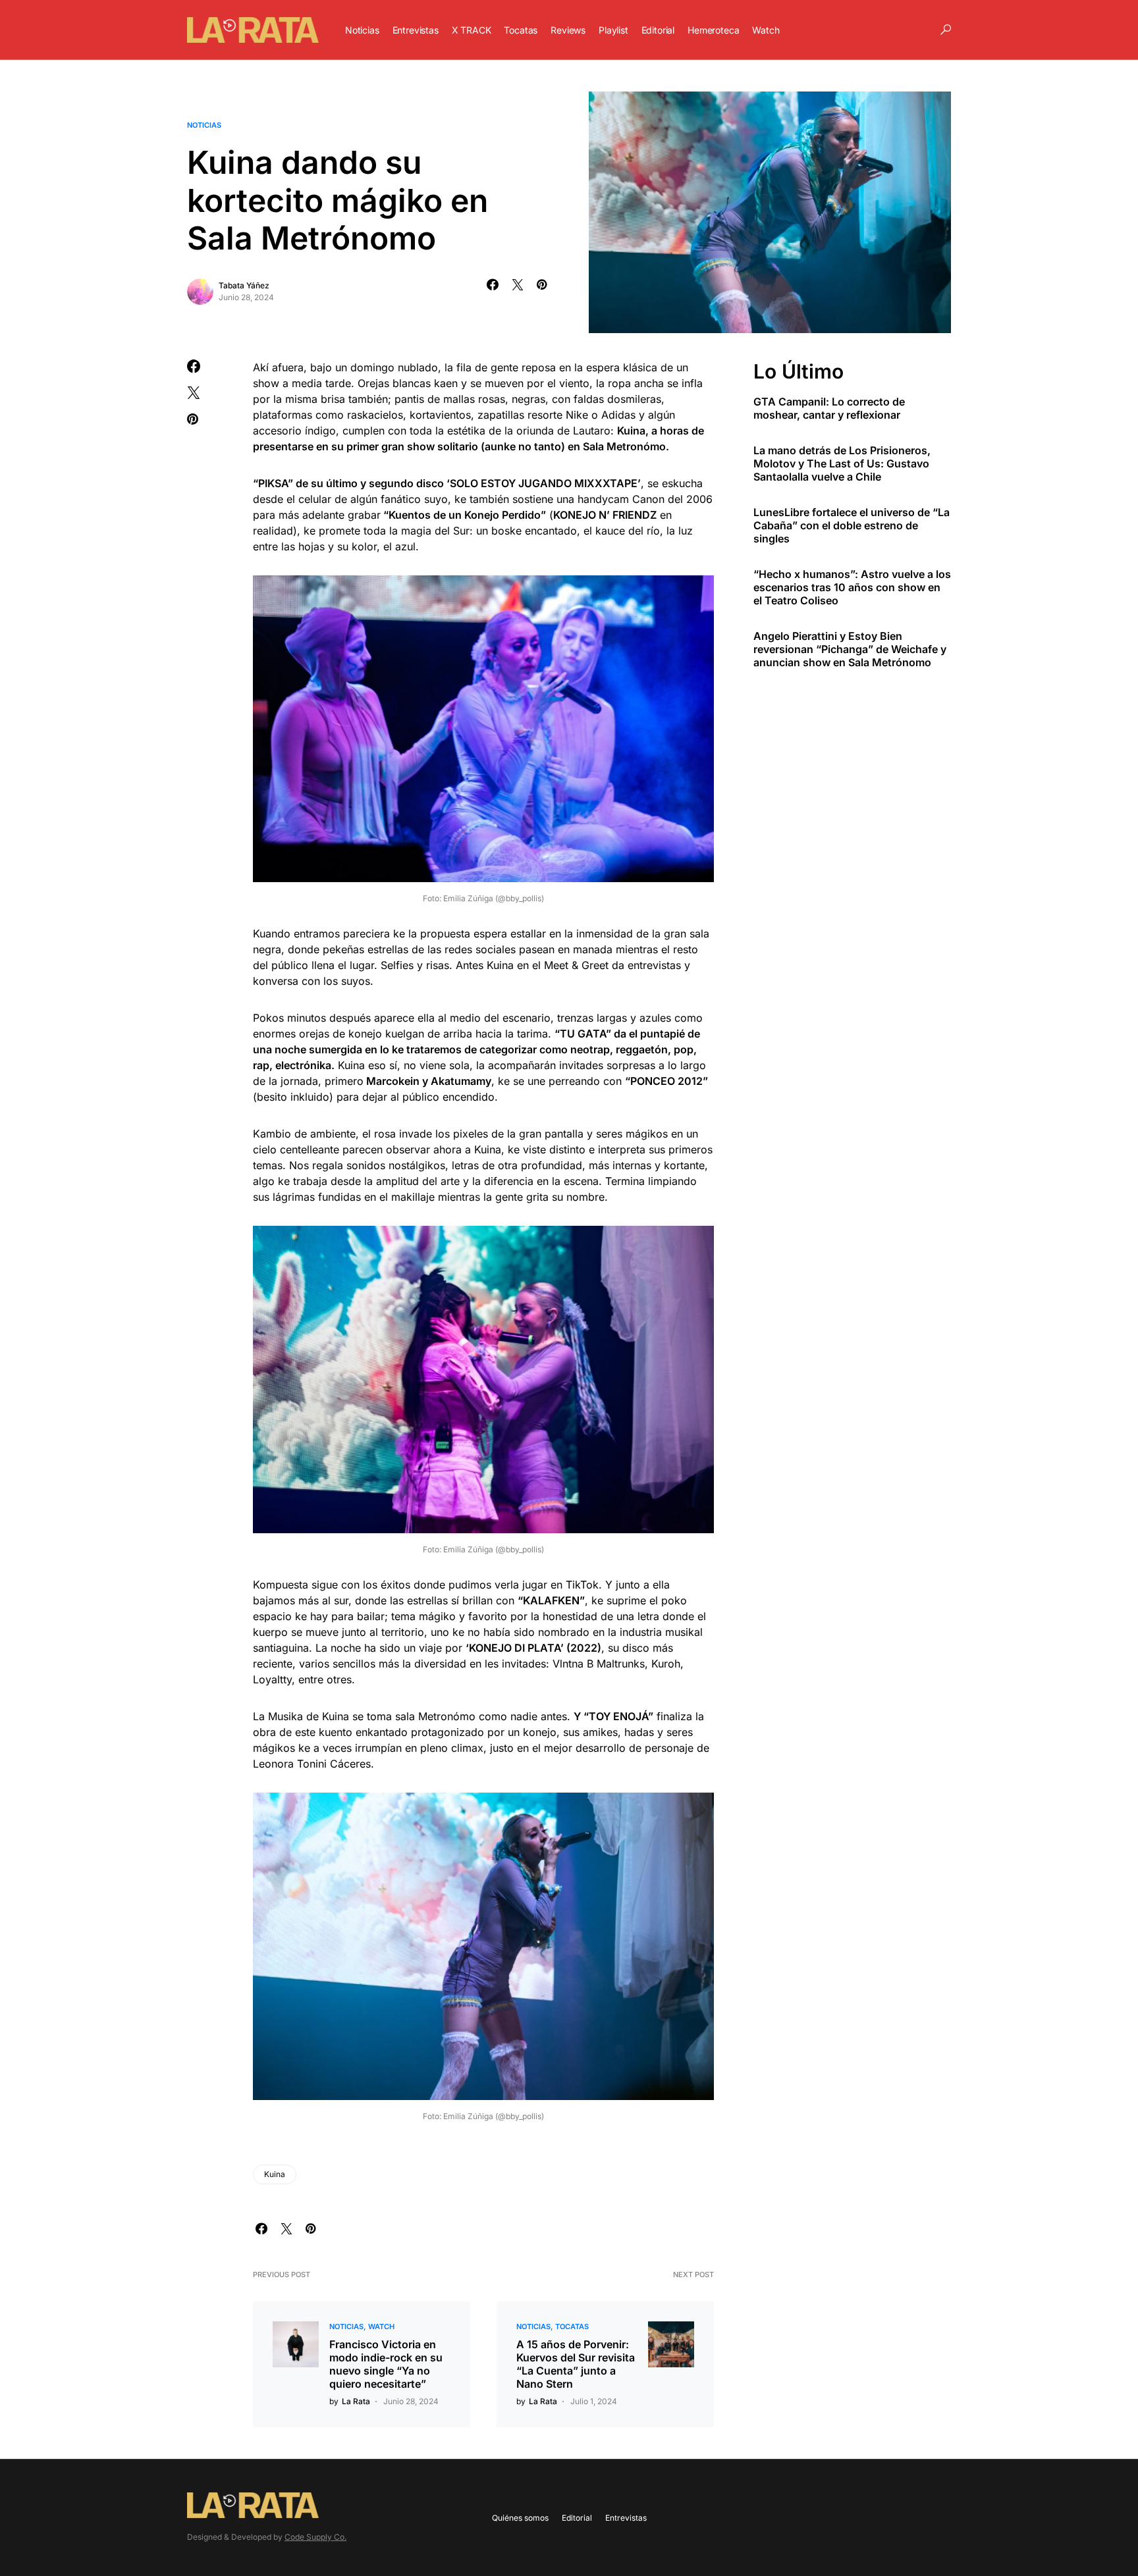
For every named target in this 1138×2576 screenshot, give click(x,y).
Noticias (204, 125)
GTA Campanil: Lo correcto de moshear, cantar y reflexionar (829, 407)
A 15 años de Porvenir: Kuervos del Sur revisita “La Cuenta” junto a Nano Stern (576, 2364)
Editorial (577, 2518)
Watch (381, 2326)
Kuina (275, 2174)
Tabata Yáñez (244, 285)
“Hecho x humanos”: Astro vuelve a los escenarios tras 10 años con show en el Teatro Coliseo (852, 587)
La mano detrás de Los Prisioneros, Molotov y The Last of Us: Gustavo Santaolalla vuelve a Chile (842, 463)
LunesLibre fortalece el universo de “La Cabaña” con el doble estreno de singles (852, 525)
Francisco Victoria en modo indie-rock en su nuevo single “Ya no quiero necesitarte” (386, 2364)
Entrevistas (626, 2518)
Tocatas (572, 2326)
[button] (946, 30)
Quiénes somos (520, 2518)
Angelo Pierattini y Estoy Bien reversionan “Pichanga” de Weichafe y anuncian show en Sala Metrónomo (850, 648)
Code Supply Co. (315, 2537)
